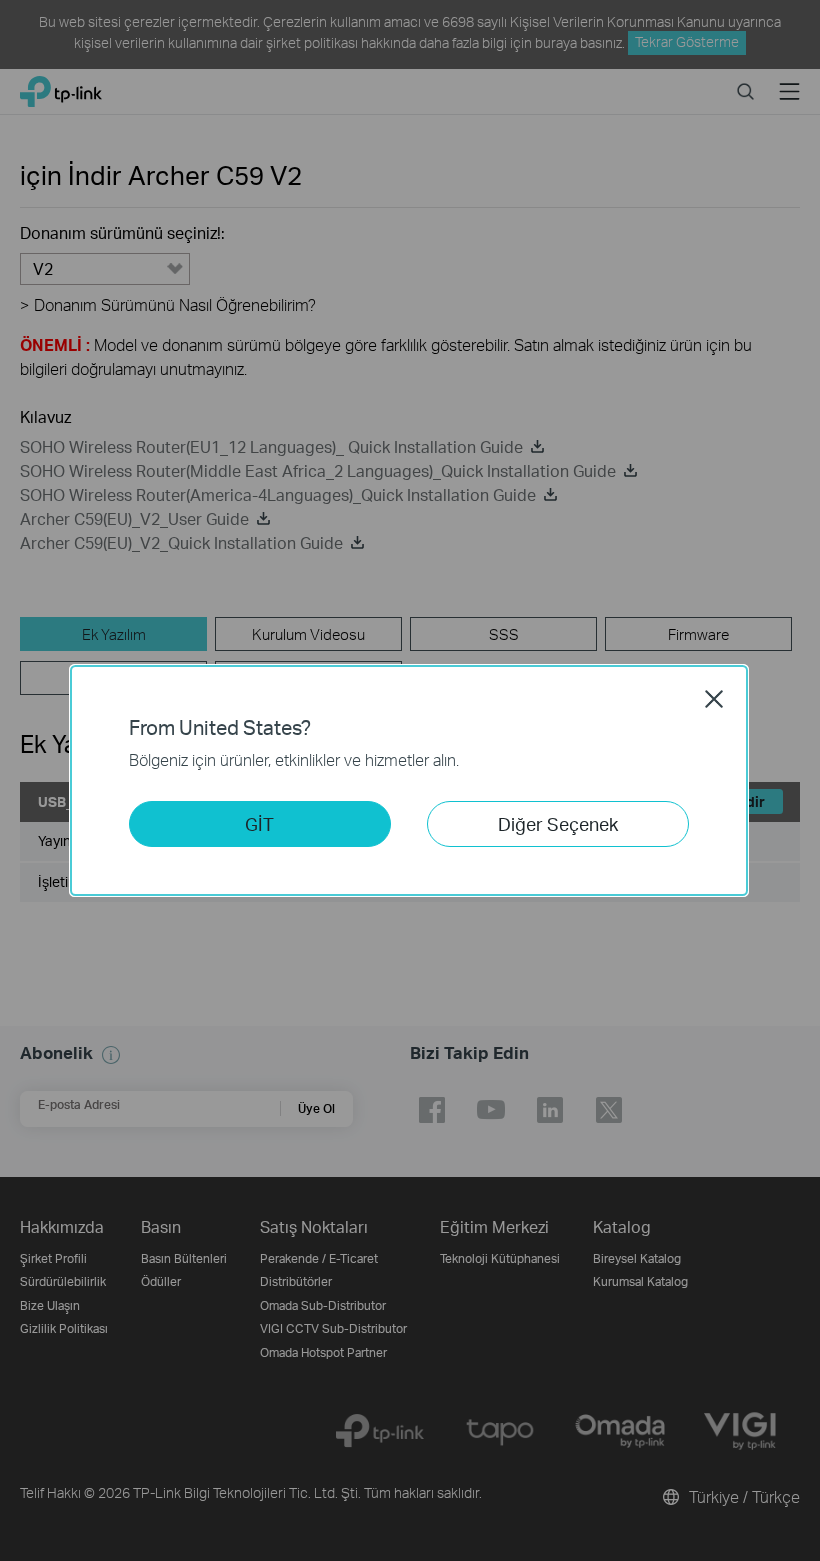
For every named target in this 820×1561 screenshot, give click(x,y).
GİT (259, 823)
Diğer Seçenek (558, 823)
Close (714, 699)
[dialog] (410, 780)
